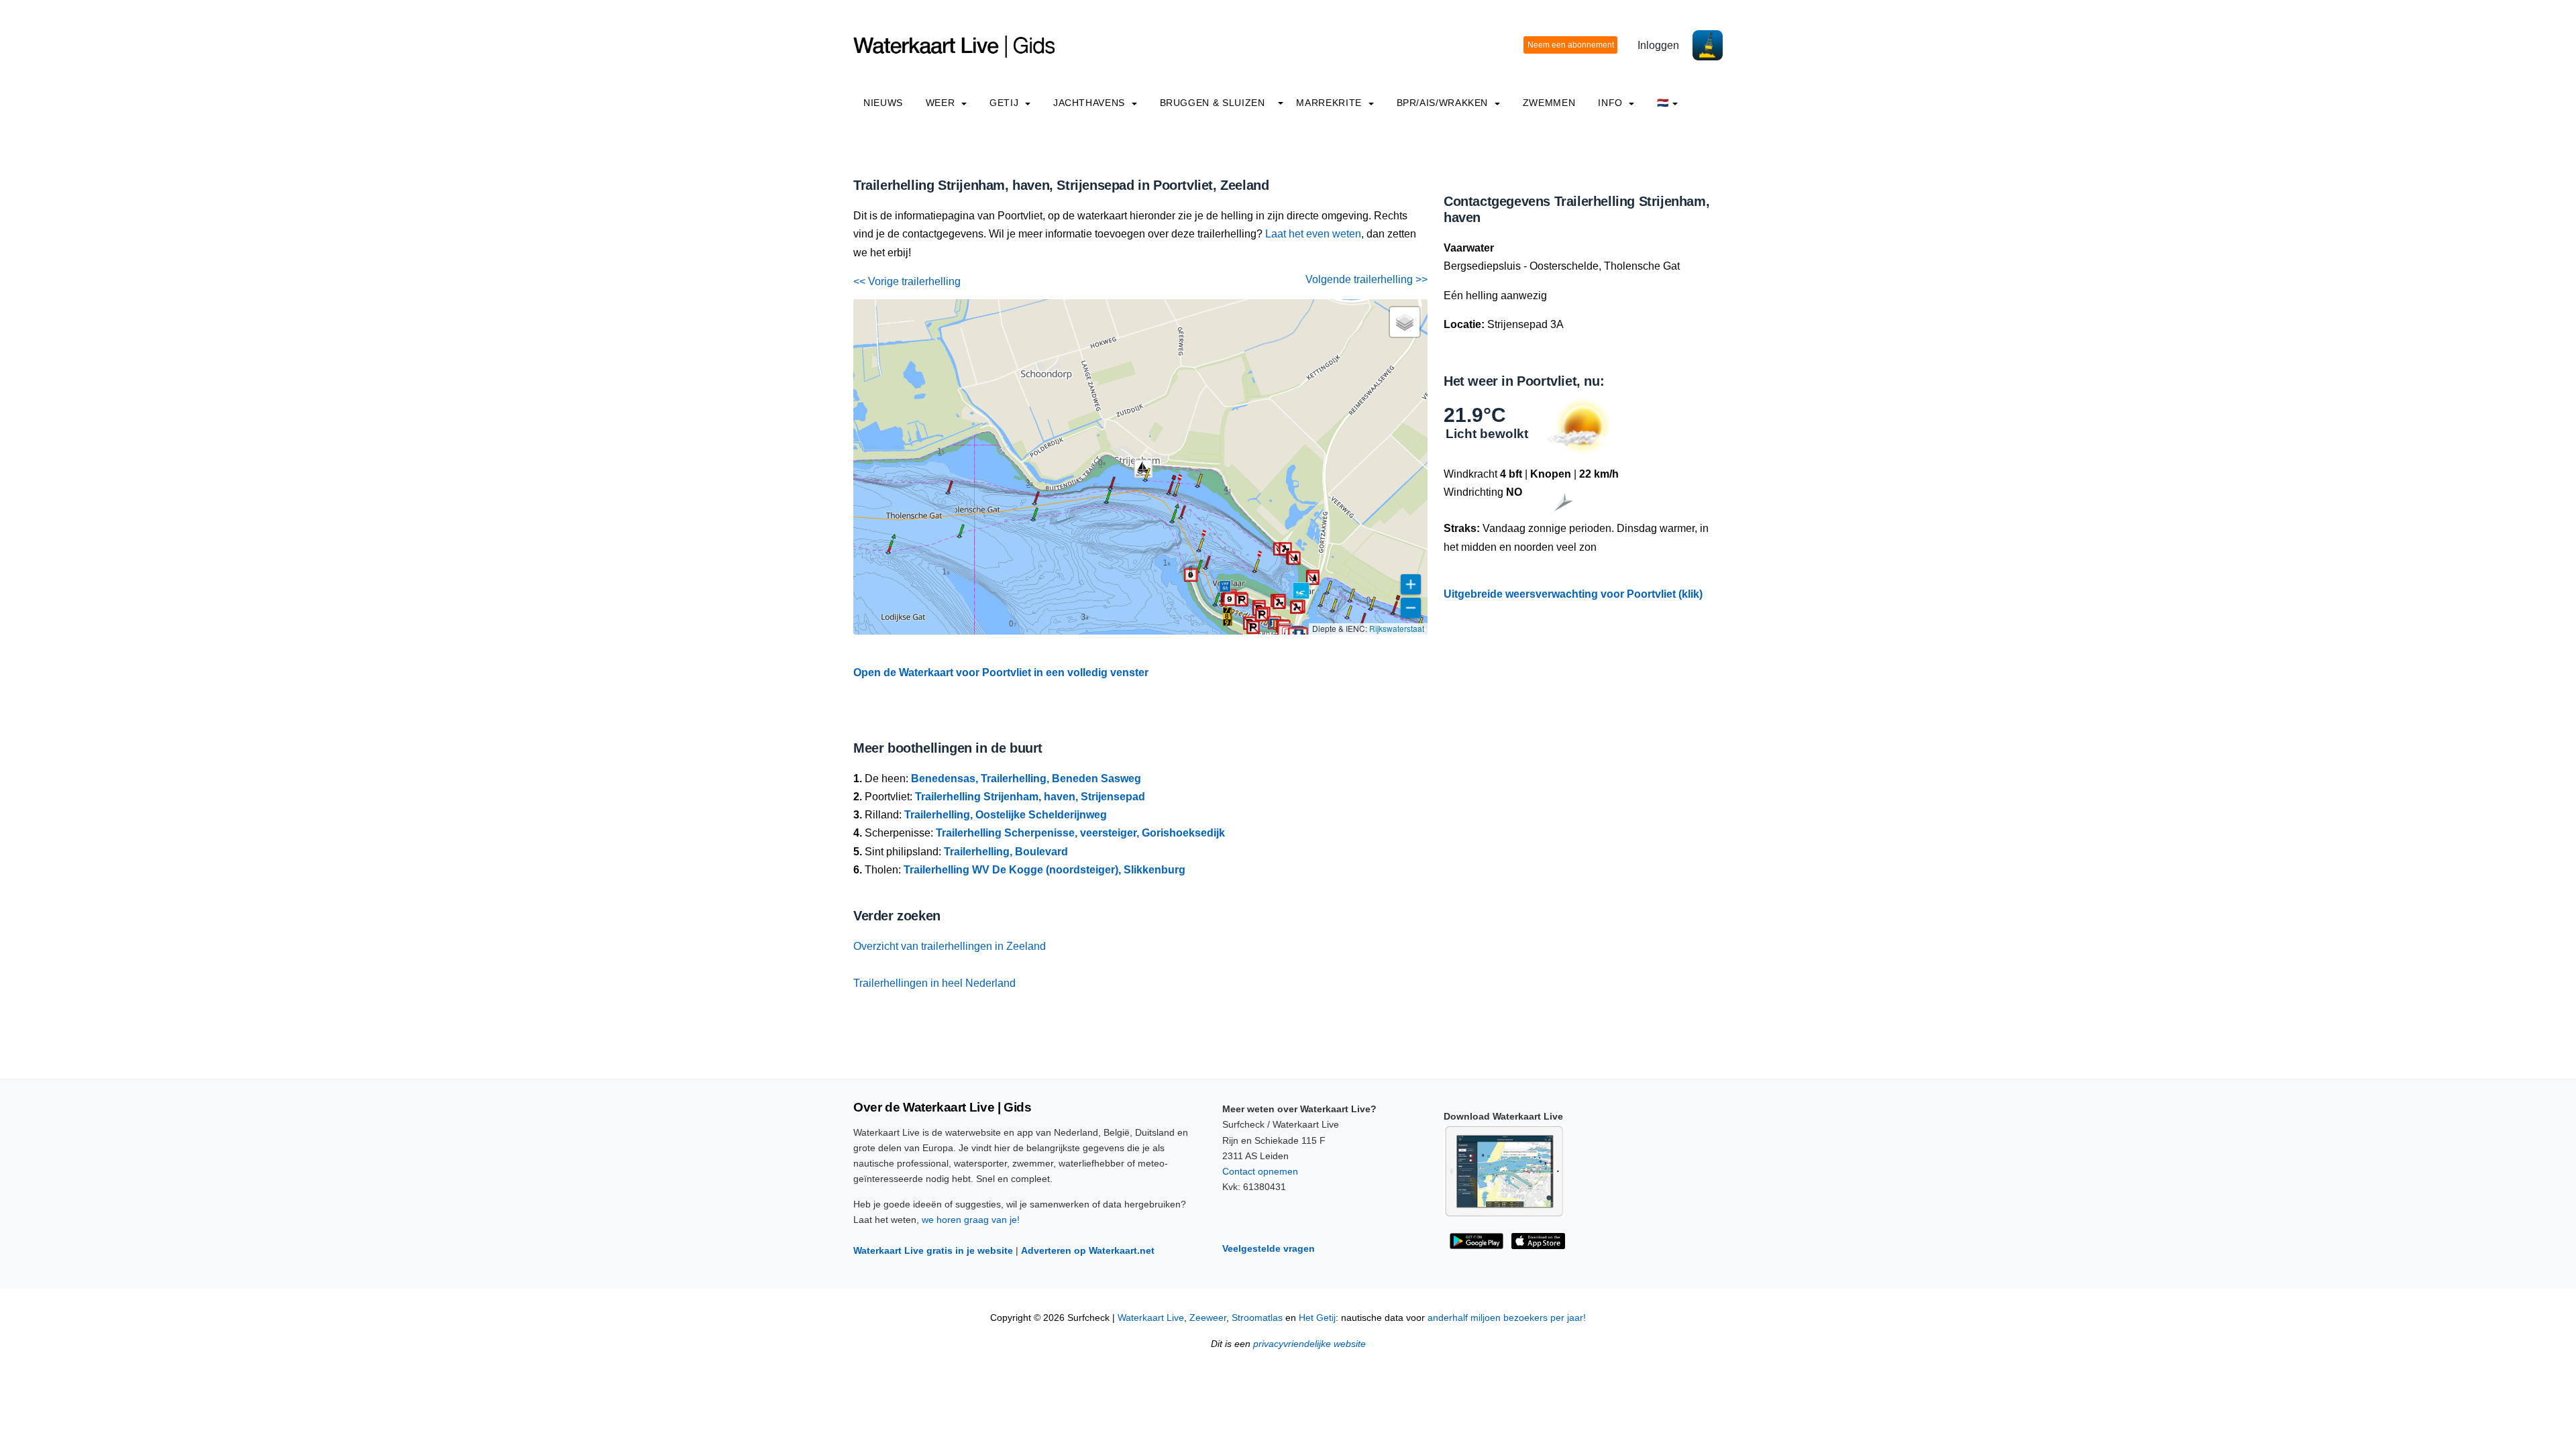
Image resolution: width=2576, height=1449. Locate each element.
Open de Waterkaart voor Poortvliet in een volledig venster (1001, 673)
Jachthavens (1091, 103)
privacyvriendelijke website (1309, 1344)
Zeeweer (1208, 1318)
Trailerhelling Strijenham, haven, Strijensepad (1030, 797)
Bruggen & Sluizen (1213, 103)
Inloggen (1658, 45)
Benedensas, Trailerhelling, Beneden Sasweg (1026, 779)
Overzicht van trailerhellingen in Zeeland (950, 946)
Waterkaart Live (1151, 1318)
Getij (1006, 103)
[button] (1228, 616)
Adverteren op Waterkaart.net (1088, 1250)
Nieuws (883, 103)
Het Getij (1317, 1318)
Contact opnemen (1260, 1171)
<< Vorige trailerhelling (907, 281)
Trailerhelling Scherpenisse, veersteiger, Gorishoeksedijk (1080, 833)
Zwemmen (1549, 103)
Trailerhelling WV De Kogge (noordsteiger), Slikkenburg (1044, 870)
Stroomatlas (1257, 1318)
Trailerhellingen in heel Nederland (934, 983)
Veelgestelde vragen (1269, 1248)
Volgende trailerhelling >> (1366, 279)
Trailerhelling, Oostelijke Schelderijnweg (1006, 815)
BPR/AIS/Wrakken (1444, 103)
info (1612, 103)
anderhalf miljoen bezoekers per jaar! (1507, 1318)
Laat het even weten (1313, 234)
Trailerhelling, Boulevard (1006, 852)
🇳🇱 (1663, 103)
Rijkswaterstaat (1397, 628)
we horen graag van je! (971, 1220)
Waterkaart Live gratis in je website (933, 1250)
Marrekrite (1330, 103)
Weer (942, 103)
